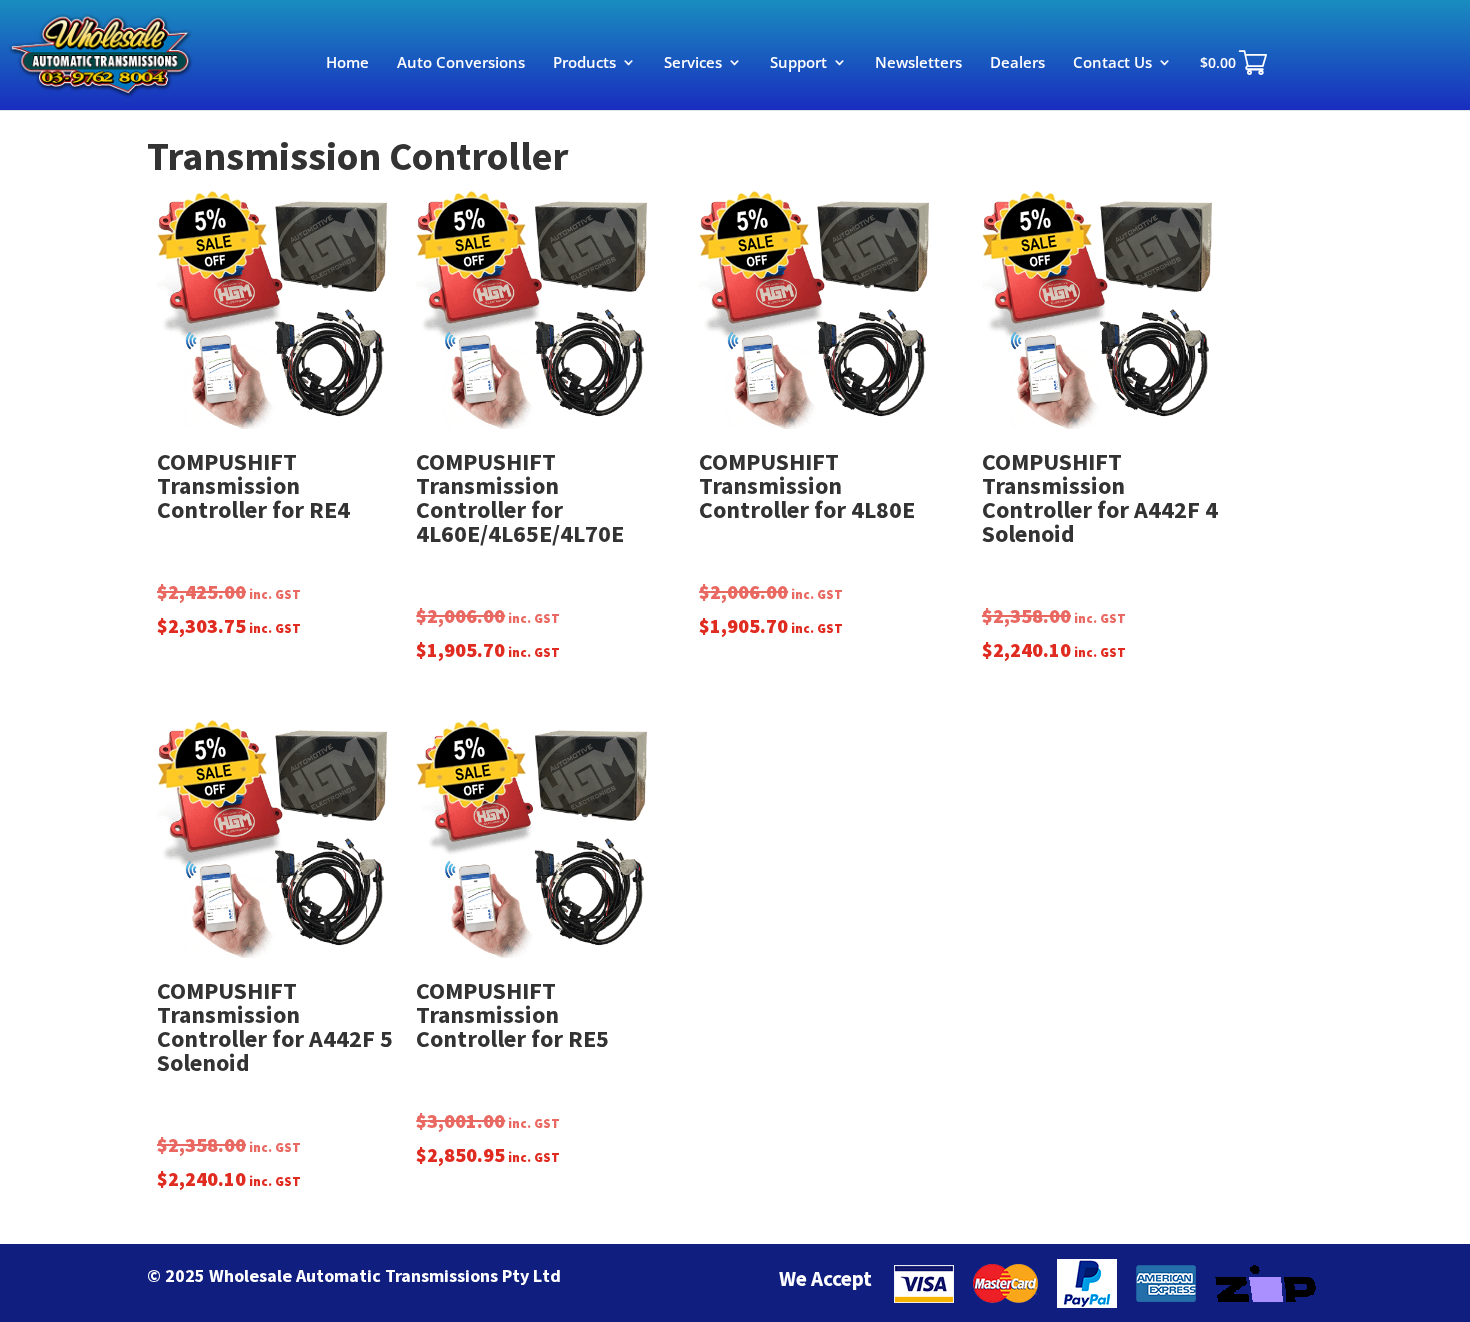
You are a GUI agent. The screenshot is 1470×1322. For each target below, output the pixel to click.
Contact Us (1112, 63)
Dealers (1017, 63)
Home (347, 63)
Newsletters (918, 63)
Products (584, 63)
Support (798, 63)
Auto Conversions (461, 63)
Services (693, 63)
